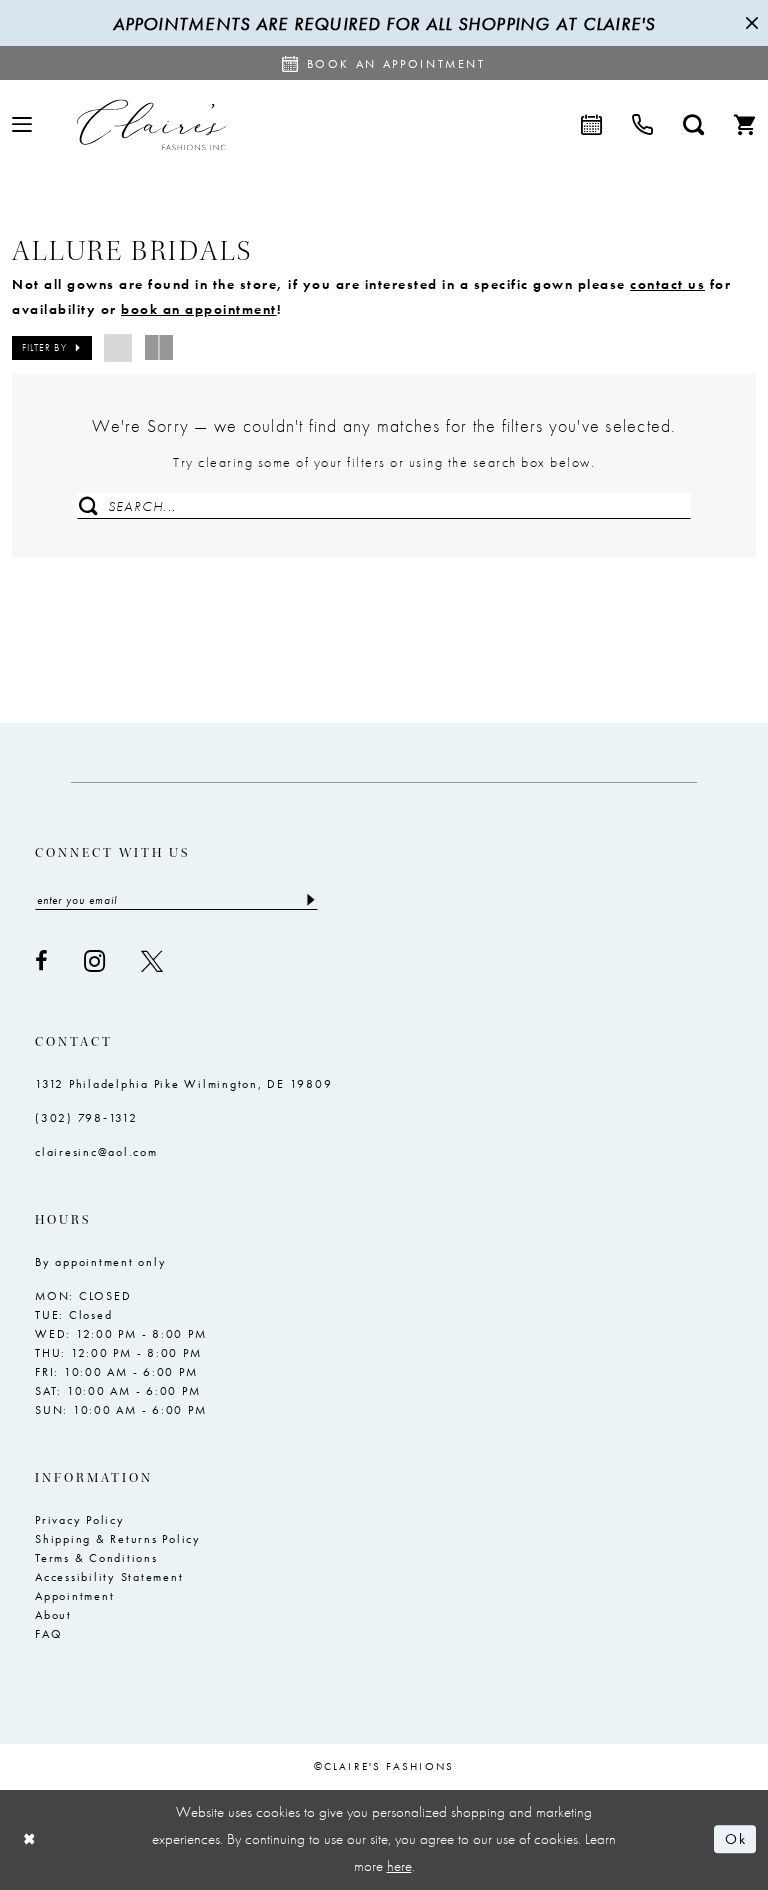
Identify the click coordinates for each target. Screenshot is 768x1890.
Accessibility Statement (109, 1577)
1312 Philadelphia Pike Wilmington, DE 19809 (183, 1084)
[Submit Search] (88, 506)
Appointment (74, 1596)
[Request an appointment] (591, 125)
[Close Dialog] (30, 1839)
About (53, 1615)
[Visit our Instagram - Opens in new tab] (94, 961)
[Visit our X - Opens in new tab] (152, 961)
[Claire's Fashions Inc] (151, 124)
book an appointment (199, 309)
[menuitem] (22, 124)
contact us (667, 284)
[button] (22, 124)
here (399, 1866)
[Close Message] (750, 23)
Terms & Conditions (96, 1558)
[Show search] (693, 125)
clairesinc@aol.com (96, 1152)
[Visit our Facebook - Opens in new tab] (41, 961)
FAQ (48, 1634)
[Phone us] (642, 125)
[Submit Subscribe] (309, 900)
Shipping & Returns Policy (118, 1539)
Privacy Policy (80, 1520)
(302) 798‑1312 (86, 1118)
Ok (735, 1840)
